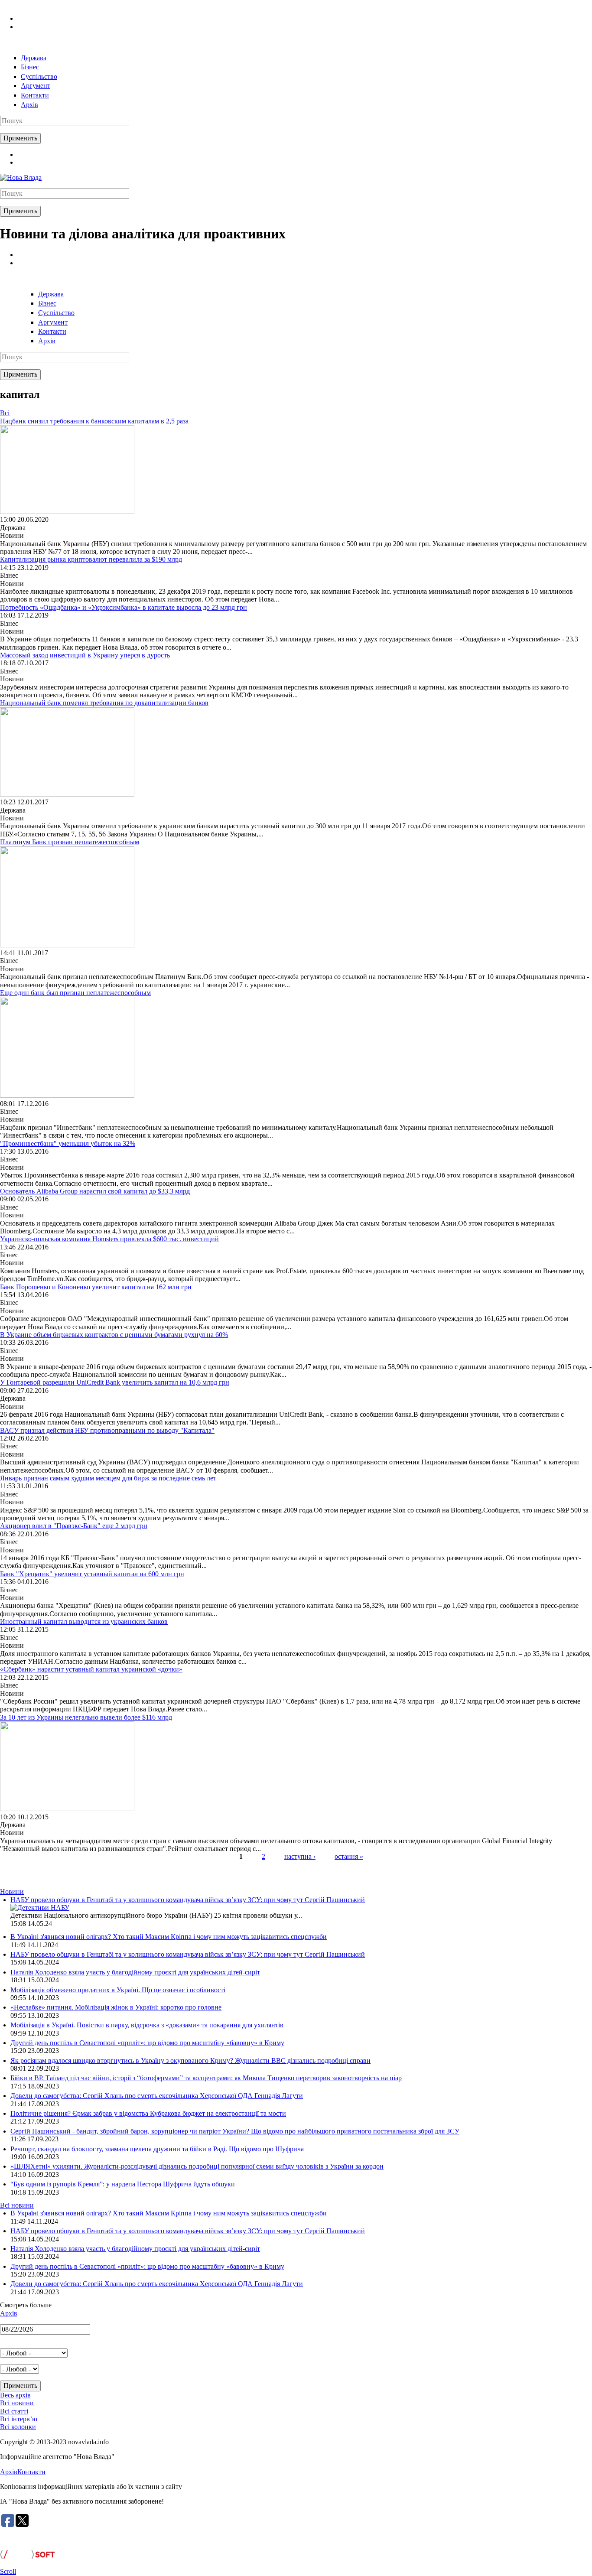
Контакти (35, 95)
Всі (5, 413)
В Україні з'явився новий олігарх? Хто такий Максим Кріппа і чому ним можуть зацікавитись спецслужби (169, 1937)
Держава (34, 58)
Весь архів (15, 2395)
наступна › (300, 1856)
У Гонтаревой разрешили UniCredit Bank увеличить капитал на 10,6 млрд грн (115, 1382)
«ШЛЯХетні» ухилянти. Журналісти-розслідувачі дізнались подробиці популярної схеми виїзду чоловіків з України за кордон (197, 2166)
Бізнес (30, 67)
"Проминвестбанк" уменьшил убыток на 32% (68, 1143)
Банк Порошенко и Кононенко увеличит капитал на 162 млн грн (96, 1287)
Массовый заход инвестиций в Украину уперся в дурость (85, 655)
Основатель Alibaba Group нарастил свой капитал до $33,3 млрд (95, 1191)
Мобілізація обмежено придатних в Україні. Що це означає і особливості (118, 1990)
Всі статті (14, 2411)
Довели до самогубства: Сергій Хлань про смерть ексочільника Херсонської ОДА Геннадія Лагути (157, 2096)
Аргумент (36, 86)
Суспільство (39, 76)
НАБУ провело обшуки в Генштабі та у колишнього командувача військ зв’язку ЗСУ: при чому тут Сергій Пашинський (188, 1900)
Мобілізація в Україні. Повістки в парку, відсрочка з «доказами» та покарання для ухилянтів (147, 2025)
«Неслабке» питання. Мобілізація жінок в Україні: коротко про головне (116, 2007)
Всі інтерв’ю (19, 2419)
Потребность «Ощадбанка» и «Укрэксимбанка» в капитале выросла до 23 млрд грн (124, 607)
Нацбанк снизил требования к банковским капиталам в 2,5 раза (94, 421)
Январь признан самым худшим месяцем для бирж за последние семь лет (108, 1478)
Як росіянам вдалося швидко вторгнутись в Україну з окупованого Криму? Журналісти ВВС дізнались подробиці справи (190, 2060)
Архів (29, 105)
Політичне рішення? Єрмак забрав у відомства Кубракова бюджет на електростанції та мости (148, 2113)
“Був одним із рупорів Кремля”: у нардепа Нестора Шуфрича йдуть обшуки (123, 2184)
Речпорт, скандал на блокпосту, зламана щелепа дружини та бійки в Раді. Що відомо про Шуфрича (157, 2149)
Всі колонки (18, 2427)
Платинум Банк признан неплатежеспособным (70, 842)
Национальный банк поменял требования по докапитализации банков (104, 703)
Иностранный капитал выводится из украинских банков (84, 1621)
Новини (12, 1891)
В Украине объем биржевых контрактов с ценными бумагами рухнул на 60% (114, 1335)
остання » (349, 1856)
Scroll (8, 2571)
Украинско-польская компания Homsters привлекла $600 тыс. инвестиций (109, 1239)
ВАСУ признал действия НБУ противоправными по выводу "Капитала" (107, 1430)
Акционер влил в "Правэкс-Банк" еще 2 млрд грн (74, 1526)
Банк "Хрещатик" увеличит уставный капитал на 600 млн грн (92, 1574)
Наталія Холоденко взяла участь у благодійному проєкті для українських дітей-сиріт (135, 1972)
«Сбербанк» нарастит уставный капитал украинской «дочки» (91, 1669)
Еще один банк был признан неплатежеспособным (75, 993)
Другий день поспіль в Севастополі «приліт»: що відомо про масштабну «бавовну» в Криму (147, 2043)
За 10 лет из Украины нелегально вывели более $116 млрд (86, 1717)
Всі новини (17, 2205)
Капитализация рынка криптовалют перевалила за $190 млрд (91, 559)
